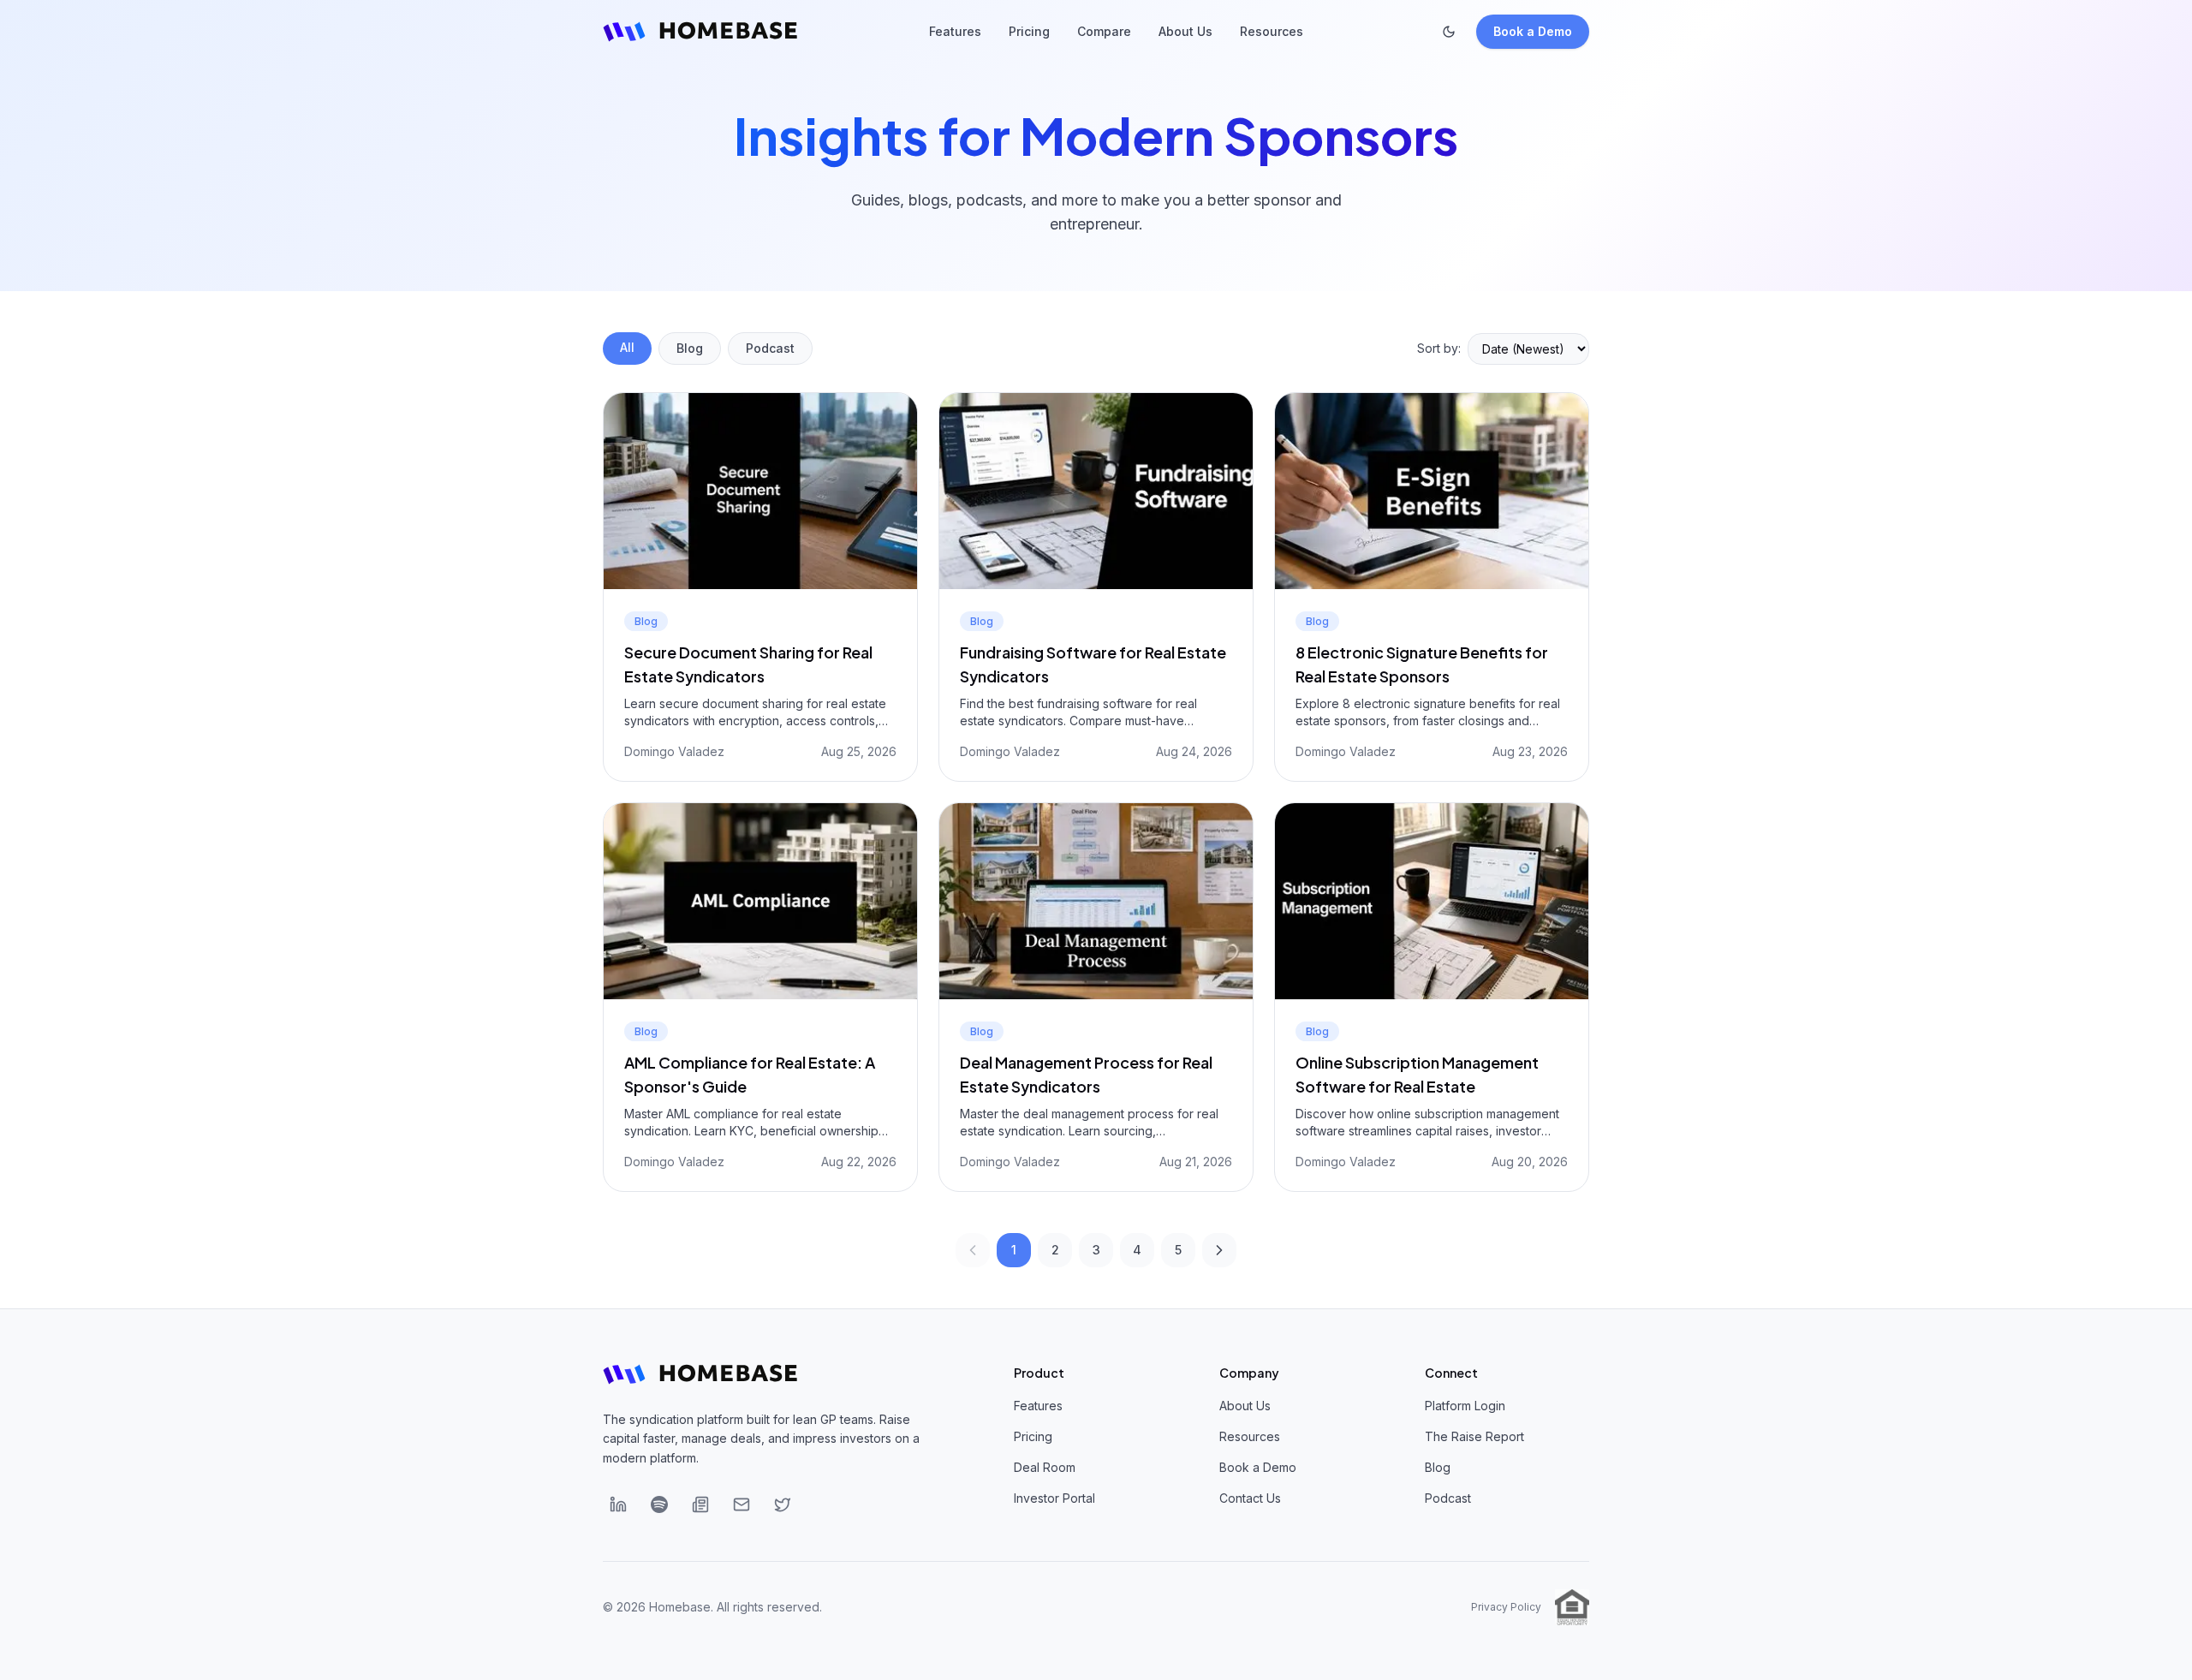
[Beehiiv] (700, 1504)
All (627, 347)
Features (955, 31)
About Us (1185, 31)
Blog (690, 348)
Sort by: (1439, 348)
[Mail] (742, 1504)
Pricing (1029, 31)
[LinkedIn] (618, 1504)
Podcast (770, 348)
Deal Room (1045, 1467)
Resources (1272, 31)
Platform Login (1465, 1406)
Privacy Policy (1506, 1607)
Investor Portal (1054, 1498)
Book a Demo (1533, 31)
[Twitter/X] (783, 1504)
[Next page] (1219, 1250)
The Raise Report (1474, 1436)
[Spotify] (659, 1504)
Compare (1104, 31)
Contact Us (1250, 1498)
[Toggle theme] (1449, 32)
